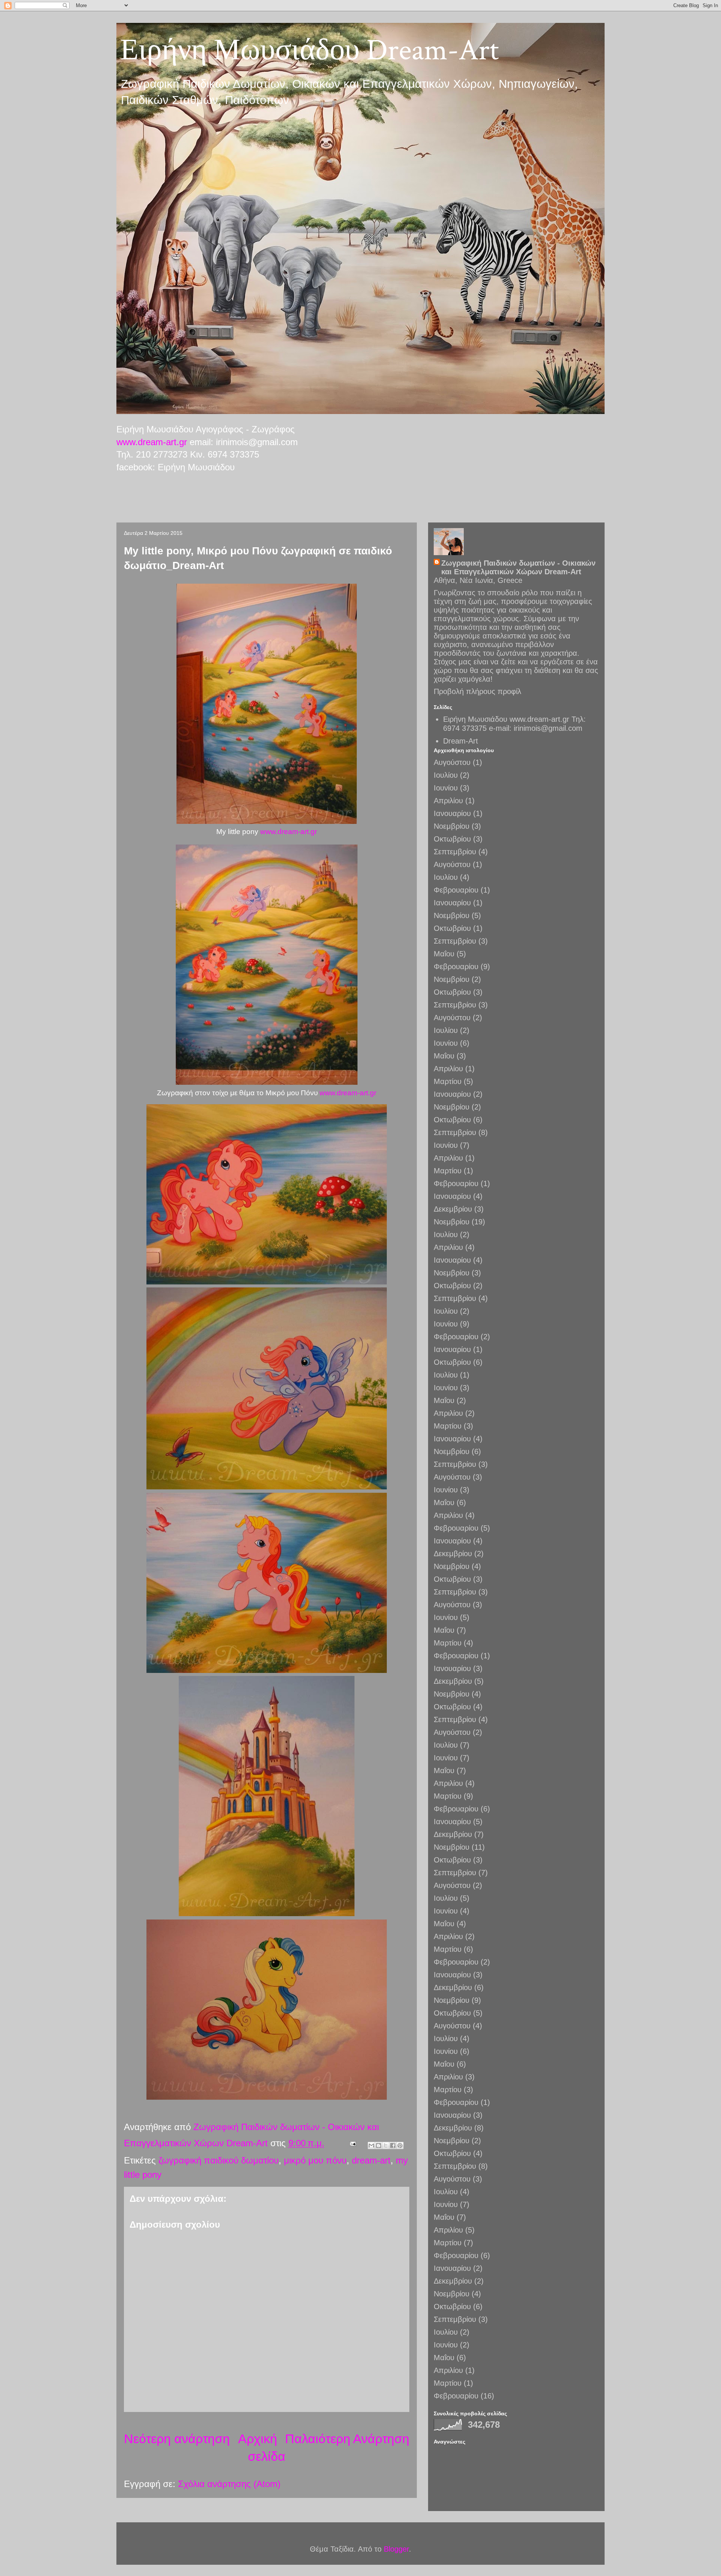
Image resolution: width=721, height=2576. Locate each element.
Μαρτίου (448, 1081)
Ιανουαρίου (452, 813)
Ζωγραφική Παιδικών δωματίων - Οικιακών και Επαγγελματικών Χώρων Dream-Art (518, 567)
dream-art (371, 2160)
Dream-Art (461, 741)
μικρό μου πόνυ (315, 2160)
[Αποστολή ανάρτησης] (352, 2143)
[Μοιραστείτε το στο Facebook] (393, 2145)
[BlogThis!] (379, 2145)
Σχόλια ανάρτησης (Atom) (229, 2484)
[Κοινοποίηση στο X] (386, 2145)
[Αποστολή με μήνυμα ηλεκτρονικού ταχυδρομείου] (371, 2145)
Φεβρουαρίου (456, 890)
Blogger (396, 2549)
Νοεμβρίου (452, 826)
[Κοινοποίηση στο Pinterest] (400, 2145)
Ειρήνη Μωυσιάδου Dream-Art (310, 50)
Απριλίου (448, 801)
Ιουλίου (446, 775)
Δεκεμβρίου (453, 1209)
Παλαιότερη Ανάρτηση (347, 2439)
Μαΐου (444, 954)
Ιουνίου (446, 788)
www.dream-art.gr (152, 442)
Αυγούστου (452, 762)
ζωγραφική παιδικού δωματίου (219, 2160)
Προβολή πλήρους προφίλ (477, 691)
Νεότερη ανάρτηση (177, 2439)
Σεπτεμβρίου (455, 852)
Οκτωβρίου (452, 839)
